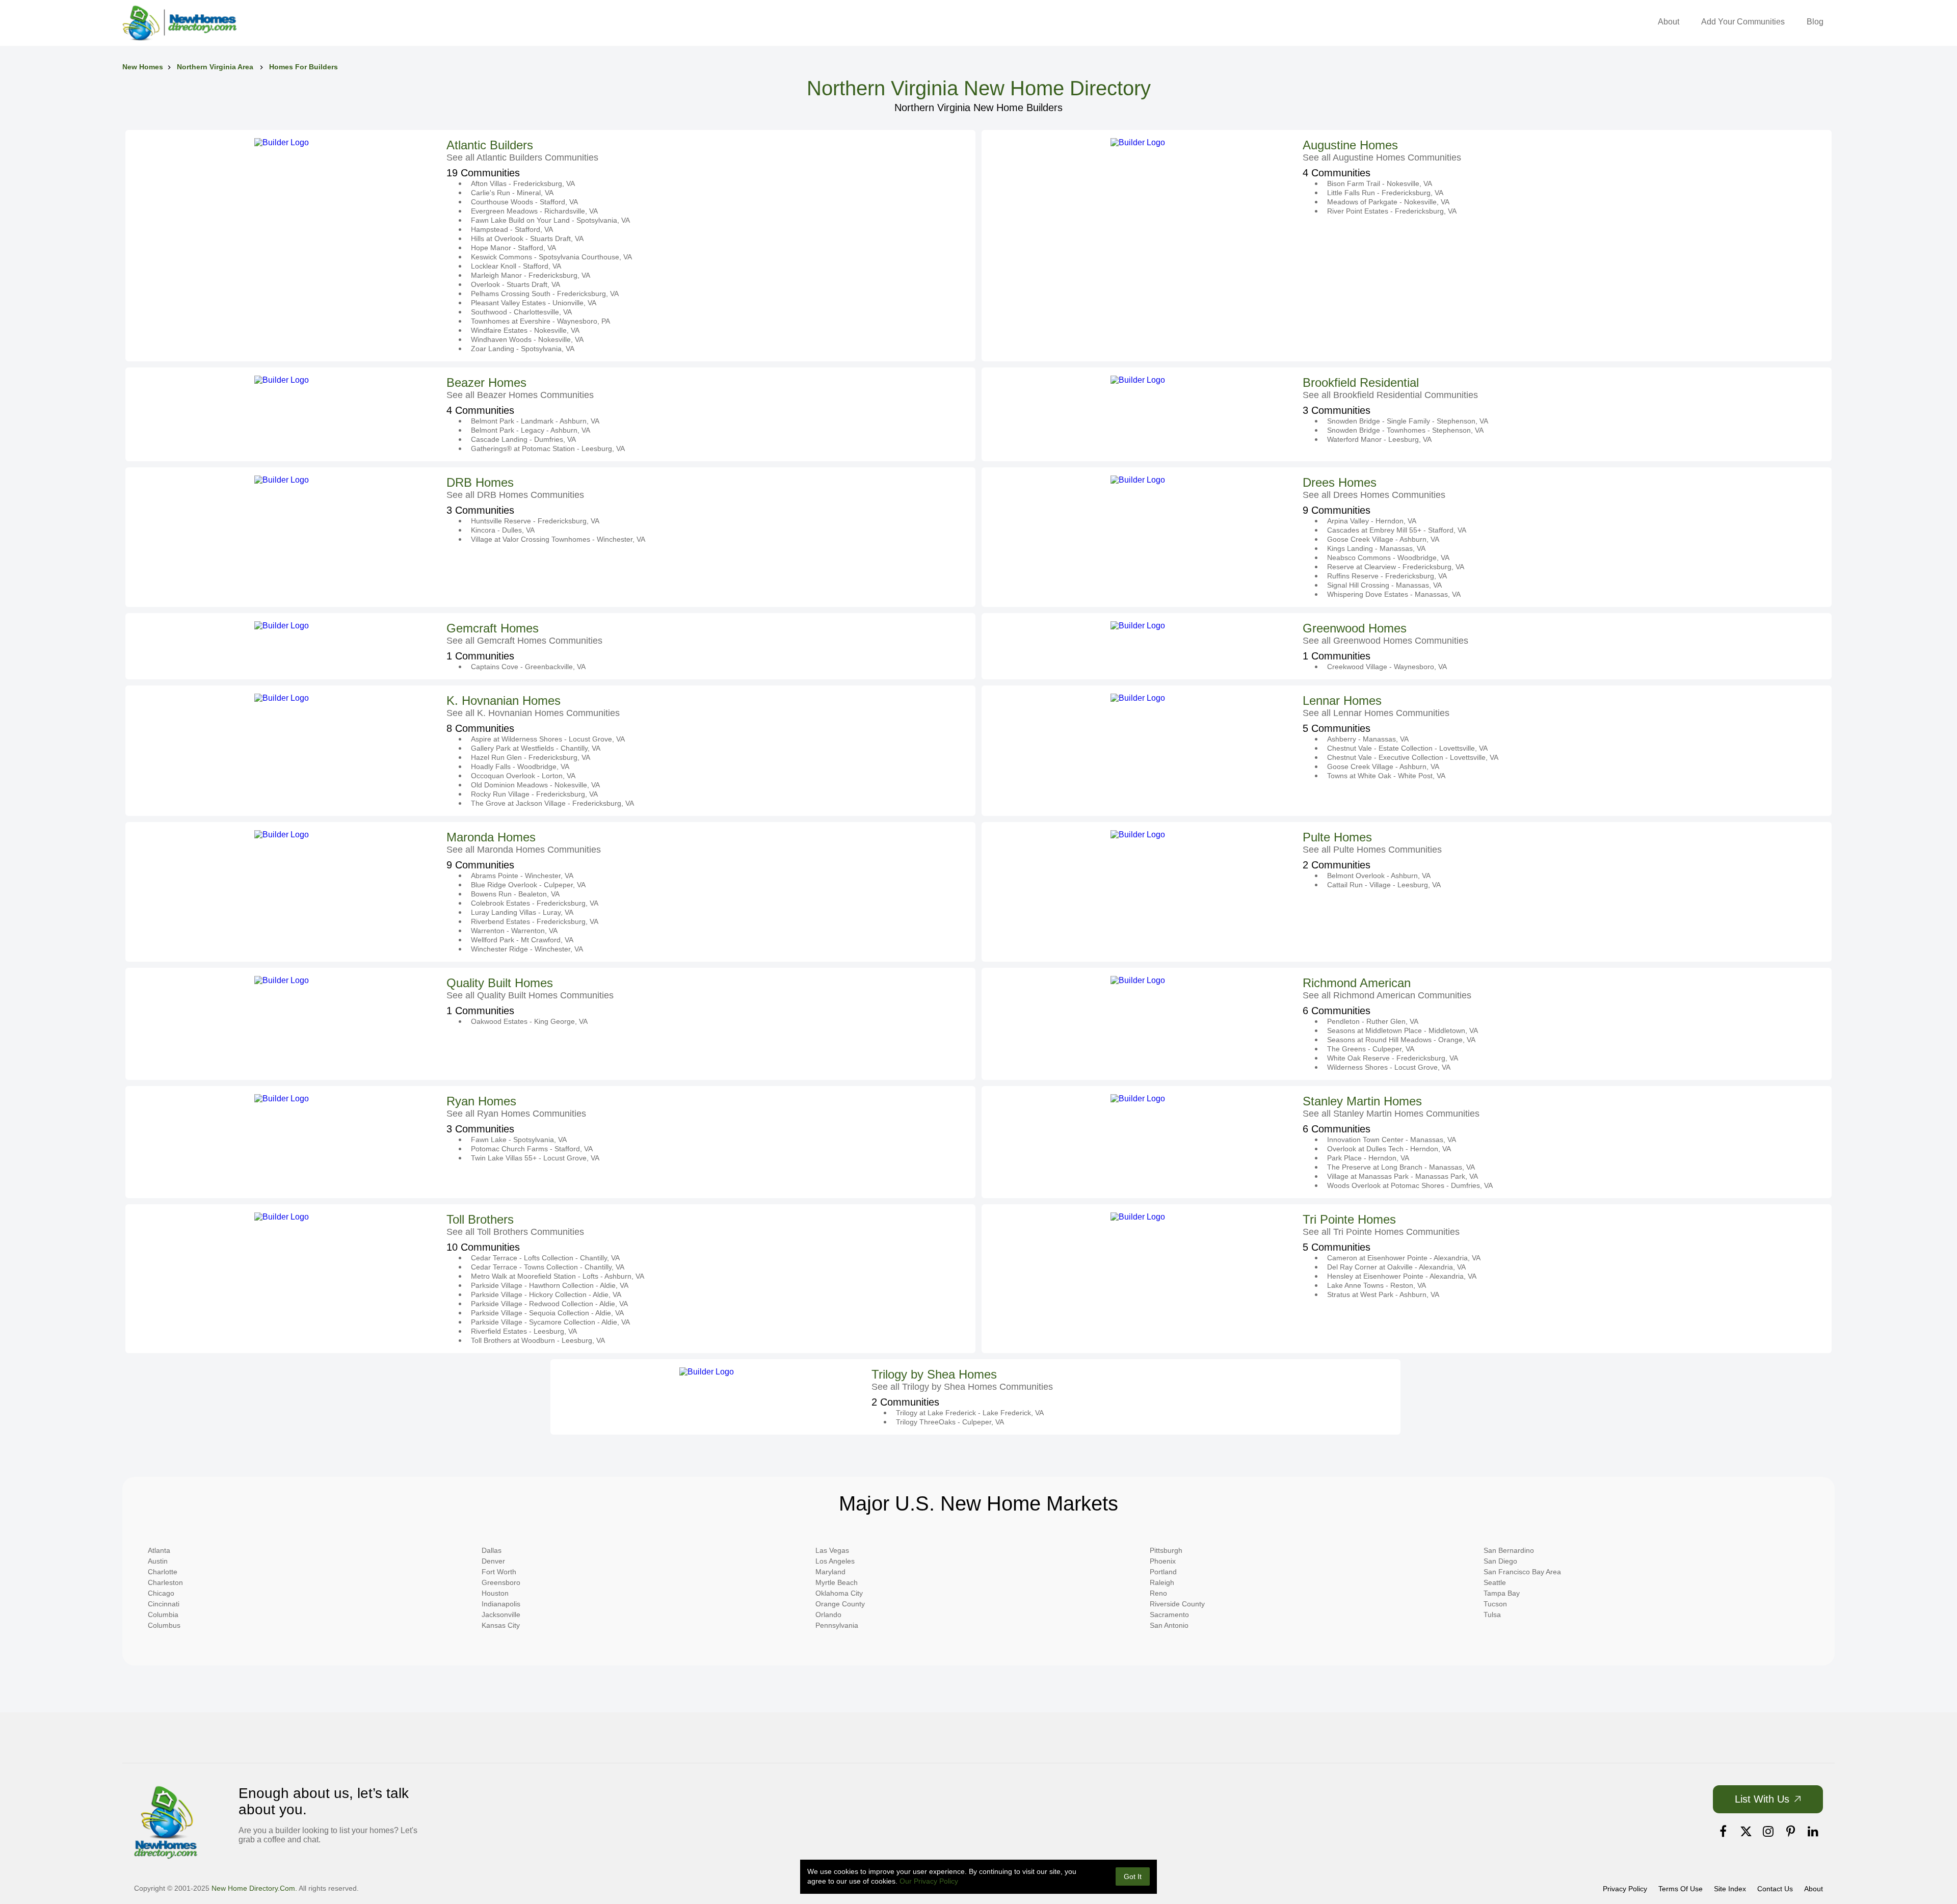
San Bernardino (1509, 1550)
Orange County (840, 1604)
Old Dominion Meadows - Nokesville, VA (535, 785)
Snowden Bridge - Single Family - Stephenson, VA (1408, 421)
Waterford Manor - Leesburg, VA (1379, 439)
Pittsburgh (1166, 1550)
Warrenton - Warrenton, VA (514, 931)
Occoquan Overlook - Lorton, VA (523, 776)
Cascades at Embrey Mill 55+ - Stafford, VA (1397, 530)
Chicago (161, 1593)
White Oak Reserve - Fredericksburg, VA (1393, 1058)
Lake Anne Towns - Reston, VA (1377, 1285)
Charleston (165, 1582)
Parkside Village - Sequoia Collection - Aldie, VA (547, 1313)
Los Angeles (835, 1561)
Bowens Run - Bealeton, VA (515, 894)
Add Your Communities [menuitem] (1743, 22)
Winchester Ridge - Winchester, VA (527, 949)
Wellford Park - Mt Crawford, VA (522, 940)
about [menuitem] (1669, 22)
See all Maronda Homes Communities (524, 850)
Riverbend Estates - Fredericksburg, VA (535, 921)
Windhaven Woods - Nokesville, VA (527, 339)
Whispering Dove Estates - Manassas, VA (1394, 594)
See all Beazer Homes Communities (520, 395)
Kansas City (501, 1625)
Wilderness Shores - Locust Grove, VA (1389, 1067)
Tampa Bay (1502, 1593)
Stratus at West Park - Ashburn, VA (1383, 1294)
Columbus (164, 1625)
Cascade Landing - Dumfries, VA (523, 439)
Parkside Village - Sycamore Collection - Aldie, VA (550, 1322)
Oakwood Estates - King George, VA (529, 1021)
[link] (1723, 1832)
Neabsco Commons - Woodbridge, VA (1388, 558)
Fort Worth (499, 1572)
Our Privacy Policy (929, 1881)
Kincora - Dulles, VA (503, 530)
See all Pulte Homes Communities (1372, 850)
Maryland (830, 1572)
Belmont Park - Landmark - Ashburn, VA (535, 421)
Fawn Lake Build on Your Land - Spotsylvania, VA (550, 220)
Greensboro (501, 1582)
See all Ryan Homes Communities (516, 1114)
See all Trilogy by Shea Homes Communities (962, 1387)
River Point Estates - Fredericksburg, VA (1392, 211)
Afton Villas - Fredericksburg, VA (523, 183)
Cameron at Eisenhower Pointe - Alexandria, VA (1404, 1258)
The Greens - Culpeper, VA (1371, 1049)
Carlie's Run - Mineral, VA (512, 193)
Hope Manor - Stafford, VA (513, 248)
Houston (495, 1593)
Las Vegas (832, 1550)
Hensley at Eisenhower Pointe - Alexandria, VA (1402, 1276)
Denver (493, 1561)
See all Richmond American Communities (1387, 995)
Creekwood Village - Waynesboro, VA (1387, 667)
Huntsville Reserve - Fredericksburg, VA (535, 521)
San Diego (1500, 1561)
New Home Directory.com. (254, 1888)
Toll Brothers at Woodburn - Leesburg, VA (538, 1340)
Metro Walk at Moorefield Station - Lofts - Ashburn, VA (558, 1276)
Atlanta (159, 1550)
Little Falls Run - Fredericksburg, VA (1385, 193)
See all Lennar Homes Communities (1376, 713)
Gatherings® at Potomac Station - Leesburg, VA (548, 448)
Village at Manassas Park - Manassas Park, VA (1403, 1176)
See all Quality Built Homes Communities (530, 995)
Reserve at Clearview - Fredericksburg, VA (1396, 567)
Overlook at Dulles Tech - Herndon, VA (1389, 1149)
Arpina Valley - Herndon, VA (1372, 521)
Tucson (1495, 1604)
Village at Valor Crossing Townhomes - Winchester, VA (558, 539)
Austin (158, 1561)
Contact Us (1775, 1889)
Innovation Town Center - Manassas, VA (1392, 1140)
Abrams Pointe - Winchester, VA (522, 876)
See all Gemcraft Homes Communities (524, 641)
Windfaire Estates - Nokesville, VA (525, 330)
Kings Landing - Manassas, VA (1376, 548)
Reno (1158, 1593)
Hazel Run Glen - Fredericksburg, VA (531, 757)
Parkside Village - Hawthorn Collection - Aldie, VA (550, 1285)
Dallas (492, 1550)
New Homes (143, 67)
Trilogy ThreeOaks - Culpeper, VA (950, 1422)
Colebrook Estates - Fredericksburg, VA (535, 903)
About (1814, 1889)
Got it (1133, 1876)
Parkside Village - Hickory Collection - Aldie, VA (546, 1294)
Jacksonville (501, 1615)
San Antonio (1169, 1625)
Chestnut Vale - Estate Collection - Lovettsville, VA (1407, 748)
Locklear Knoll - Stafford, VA (516, 266)
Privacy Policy (1625, 1889)
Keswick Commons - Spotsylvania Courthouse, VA (551, 257)
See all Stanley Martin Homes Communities (1391, 1114)
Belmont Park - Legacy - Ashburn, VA (531, 430)
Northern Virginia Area (216, 67)
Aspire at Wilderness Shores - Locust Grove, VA (548, 739)
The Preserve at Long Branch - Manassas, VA (1401, 1167)
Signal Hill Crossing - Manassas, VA (1384, 585)
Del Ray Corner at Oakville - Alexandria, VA (1396, 1267)
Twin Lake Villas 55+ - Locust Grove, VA (535, 1158)
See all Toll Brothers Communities (515, 1232)
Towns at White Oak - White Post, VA (1386, 776)
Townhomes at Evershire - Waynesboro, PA (540, 321)
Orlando (828, 1615)
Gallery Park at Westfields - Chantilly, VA (536, 748)
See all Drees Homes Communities (1374, 495)
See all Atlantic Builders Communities (522, 157)
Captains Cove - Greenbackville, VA (528, 667)
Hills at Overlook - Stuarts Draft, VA (527, 239)
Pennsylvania (837, 1625)
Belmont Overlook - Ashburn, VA (1379, 876)
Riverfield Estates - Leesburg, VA (524, 1331)
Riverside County (1177, 1604)
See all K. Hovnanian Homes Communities (533, 713)
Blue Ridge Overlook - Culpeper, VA (528, 885)
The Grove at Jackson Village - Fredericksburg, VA (552, 803)
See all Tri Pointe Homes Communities (1381, 1232)
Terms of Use (1681, 1889)
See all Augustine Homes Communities (1382, 157)
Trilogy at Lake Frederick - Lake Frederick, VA (970, 1413)
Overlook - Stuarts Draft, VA (515, 284)
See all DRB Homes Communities (515, 495)
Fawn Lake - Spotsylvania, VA (519, 1140)
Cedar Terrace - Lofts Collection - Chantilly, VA (545, 1258)
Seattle (1495, 1582)
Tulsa (1492, 1615)
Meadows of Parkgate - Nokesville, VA (1388, 202)
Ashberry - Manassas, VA (1368, 739)
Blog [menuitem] (1815, 22)
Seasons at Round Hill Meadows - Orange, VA (1401, 1040)
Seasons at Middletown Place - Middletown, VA (1403, 1030)
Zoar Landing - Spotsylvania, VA (523, 349)
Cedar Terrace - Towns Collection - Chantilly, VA (548, 1267)
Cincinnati (164, 1604)
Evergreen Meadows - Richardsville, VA (534, 211)
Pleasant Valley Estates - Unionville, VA (534, 303)
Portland (1163, 1572)
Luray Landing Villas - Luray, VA (522, 912)
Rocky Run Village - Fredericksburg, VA (534, 794)
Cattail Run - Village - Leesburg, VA (1384, 885)
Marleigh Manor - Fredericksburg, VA (531, 275)
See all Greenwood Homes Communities (1385, 641)
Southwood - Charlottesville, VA (521, 312)
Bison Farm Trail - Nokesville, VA (1380, 183)
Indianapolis (501, 1604)
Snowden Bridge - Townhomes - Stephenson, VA (1405, 430)
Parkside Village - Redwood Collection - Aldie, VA (549, 1304)
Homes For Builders (303, 67)
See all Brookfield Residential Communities (1390, 395)
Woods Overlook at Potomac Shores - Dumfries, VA (1410, 1185)
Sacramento (1169, 1615)
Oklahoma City (839, 1593)
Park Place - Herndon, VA (1368, 1158)
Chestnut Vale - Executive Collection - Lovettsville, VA (1413, 757)
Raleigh (1162, 1582)
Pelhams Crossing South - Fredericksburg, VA (545, 294)
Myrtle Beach (837, 1582)
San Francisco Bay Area (1522, 1572)
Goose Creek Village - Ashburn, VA (1383, 539)
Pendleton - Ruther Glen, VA (1373, 1021)
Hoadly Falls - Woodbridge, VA (520, 766)
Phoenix (1163, 1561)
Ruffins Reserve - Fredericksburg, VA (1387, 576)
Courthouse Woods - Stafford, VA (524, 202)
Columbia (163, 1615)
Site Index (1730, 1889)
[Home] (179, 23)
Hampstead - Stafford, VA (512, 229)
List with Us (1762, 1799)
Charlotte (163, 1572)
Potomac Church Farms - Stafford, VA (532, 1149)
